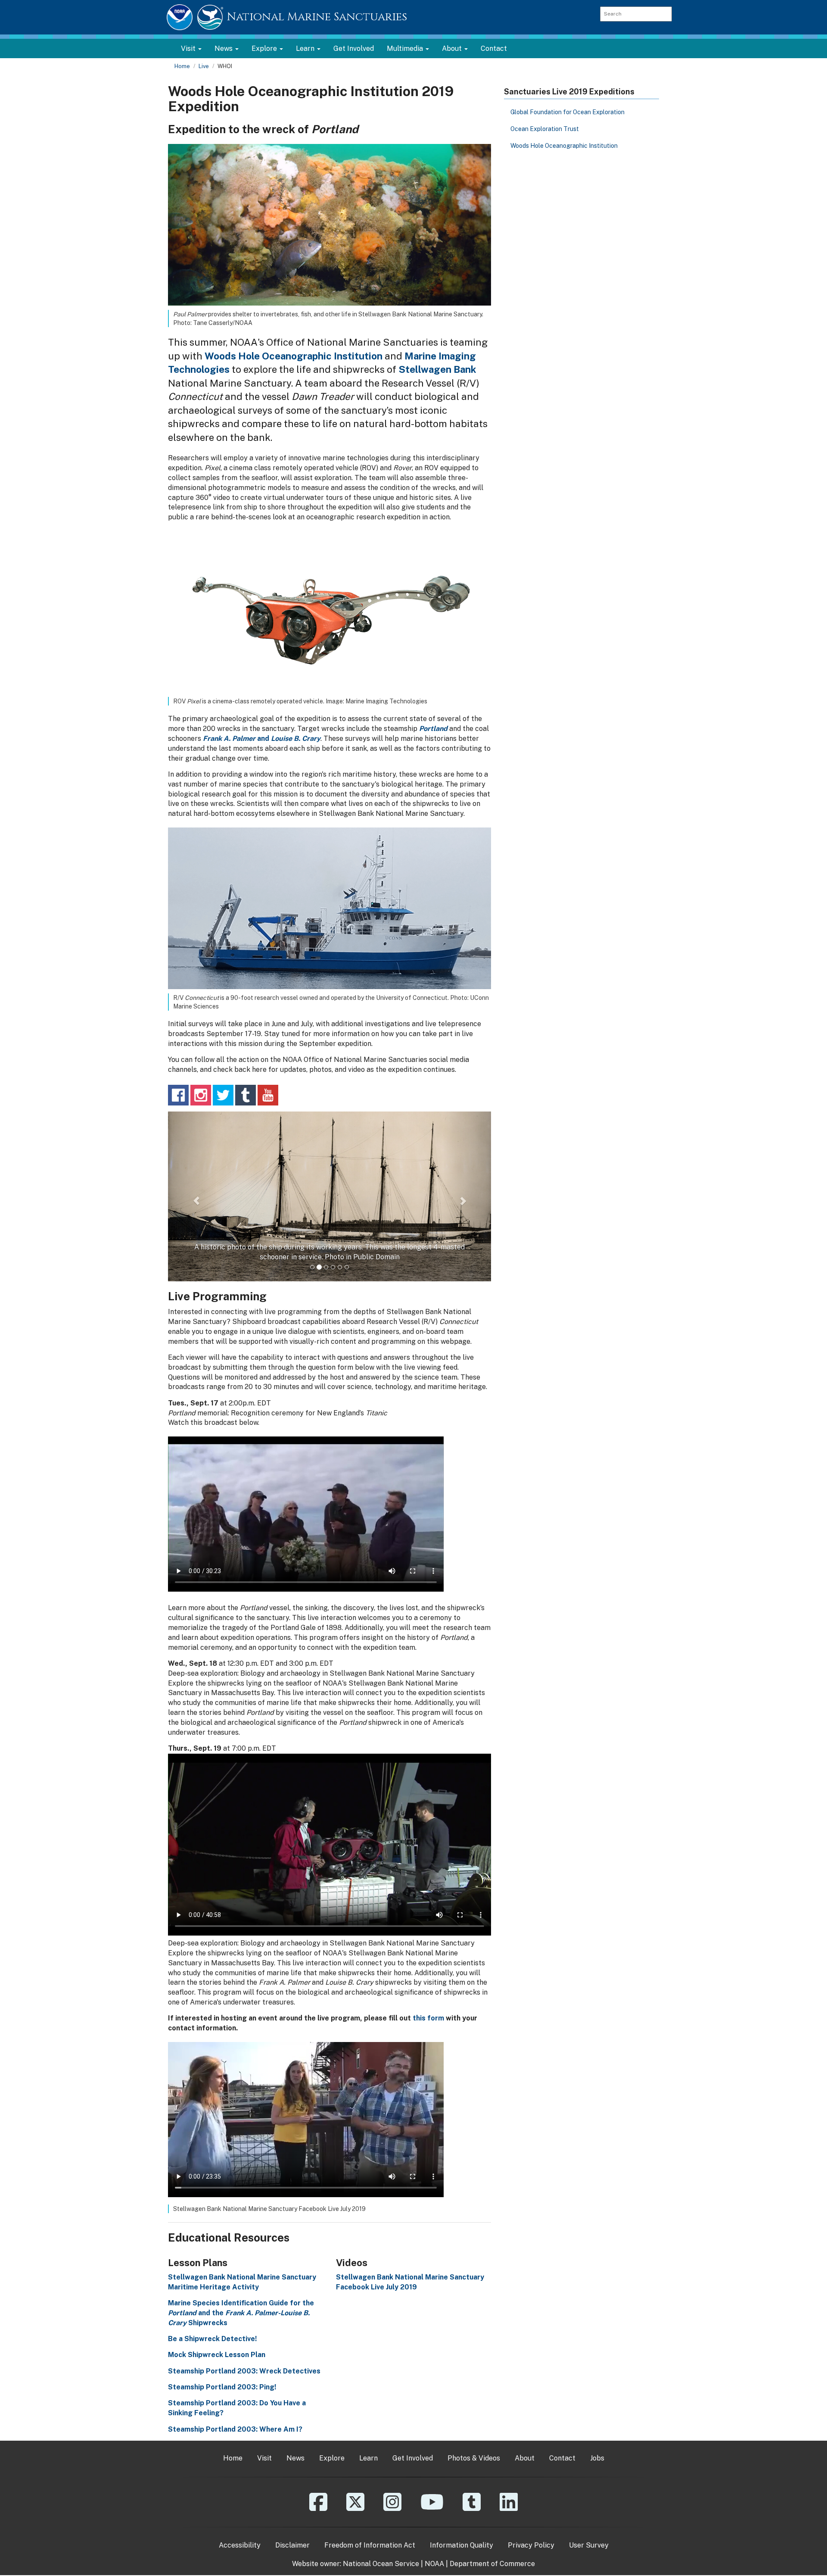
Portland (433, 729)
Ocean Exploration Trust (545, 129)
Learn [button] (306, 48)
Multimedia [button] (406, 48)
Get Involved (354, 48)
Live (204, 66)
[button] (192, 1233)
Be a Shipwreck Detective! (212, 2413)
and (262, 738)
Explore (332, 2532)
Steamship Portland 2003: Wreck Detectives (244, 2445)
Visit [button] (189, 48)
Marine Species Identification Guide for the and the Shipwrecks (241, 2387)
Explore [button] (265, 48)
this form (428, 2093)
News (295, 2532)
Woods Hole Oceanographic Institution (294, 356)
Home (182, 66)
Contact (494, 48)
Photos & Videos (474, 2532)
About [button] (453, 48)
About (525, 2532)
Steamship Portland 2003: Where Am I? (235, 2503)
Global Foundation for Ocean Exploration (567, 112)
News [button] (224, 48)
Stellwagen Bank (437, 369)
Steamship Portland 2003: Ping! (222, 2462)
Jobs (597, 2532)
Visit (264, 2532)
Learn (368, 2532)
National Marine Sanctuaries (317, 17)
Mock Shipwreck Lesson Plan (217, 2429)
